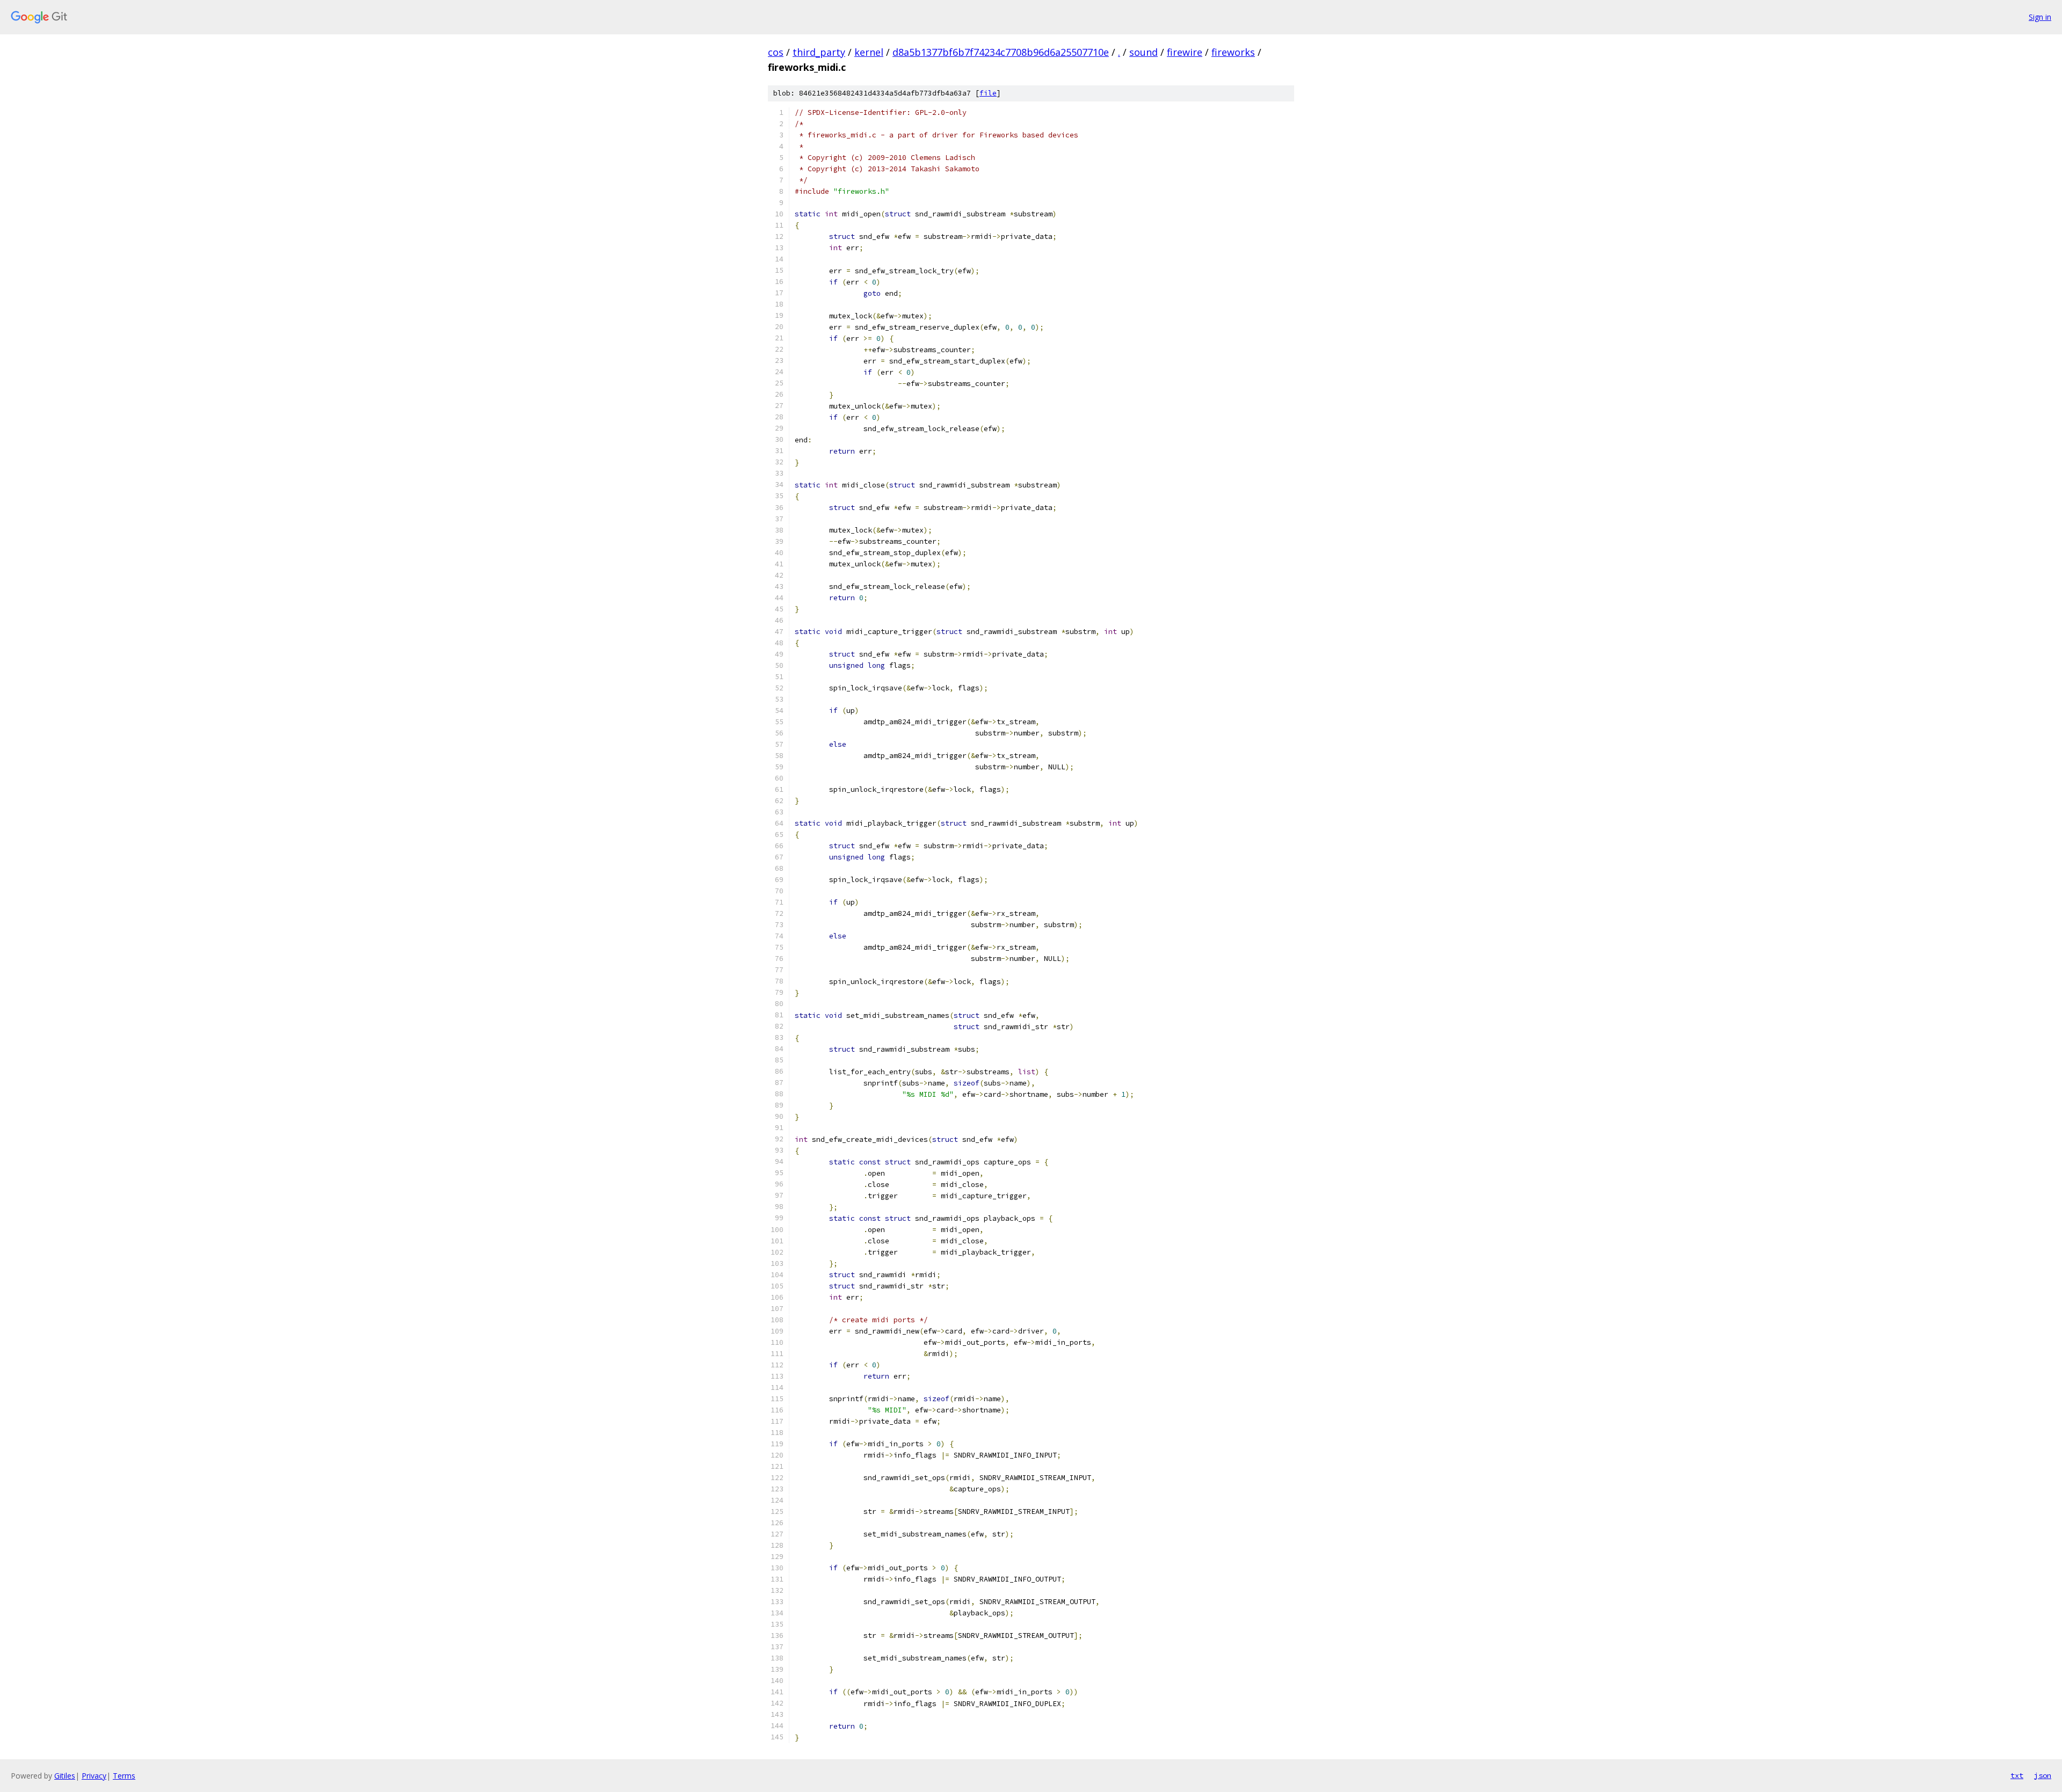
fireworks (1233, 52)
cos (776, 52)
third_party (819, 52)
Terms (124, 1776)
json (2043, 1775)
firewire (1185, 52)
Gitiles (65, 1776)
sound (1143, 52)
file (988, 93)
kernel (869, 52)
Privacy (94, 1776)
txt (2017, 1775)
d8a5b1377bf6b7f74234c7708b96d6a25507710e (1001, 52)
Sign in (2040, 17)
